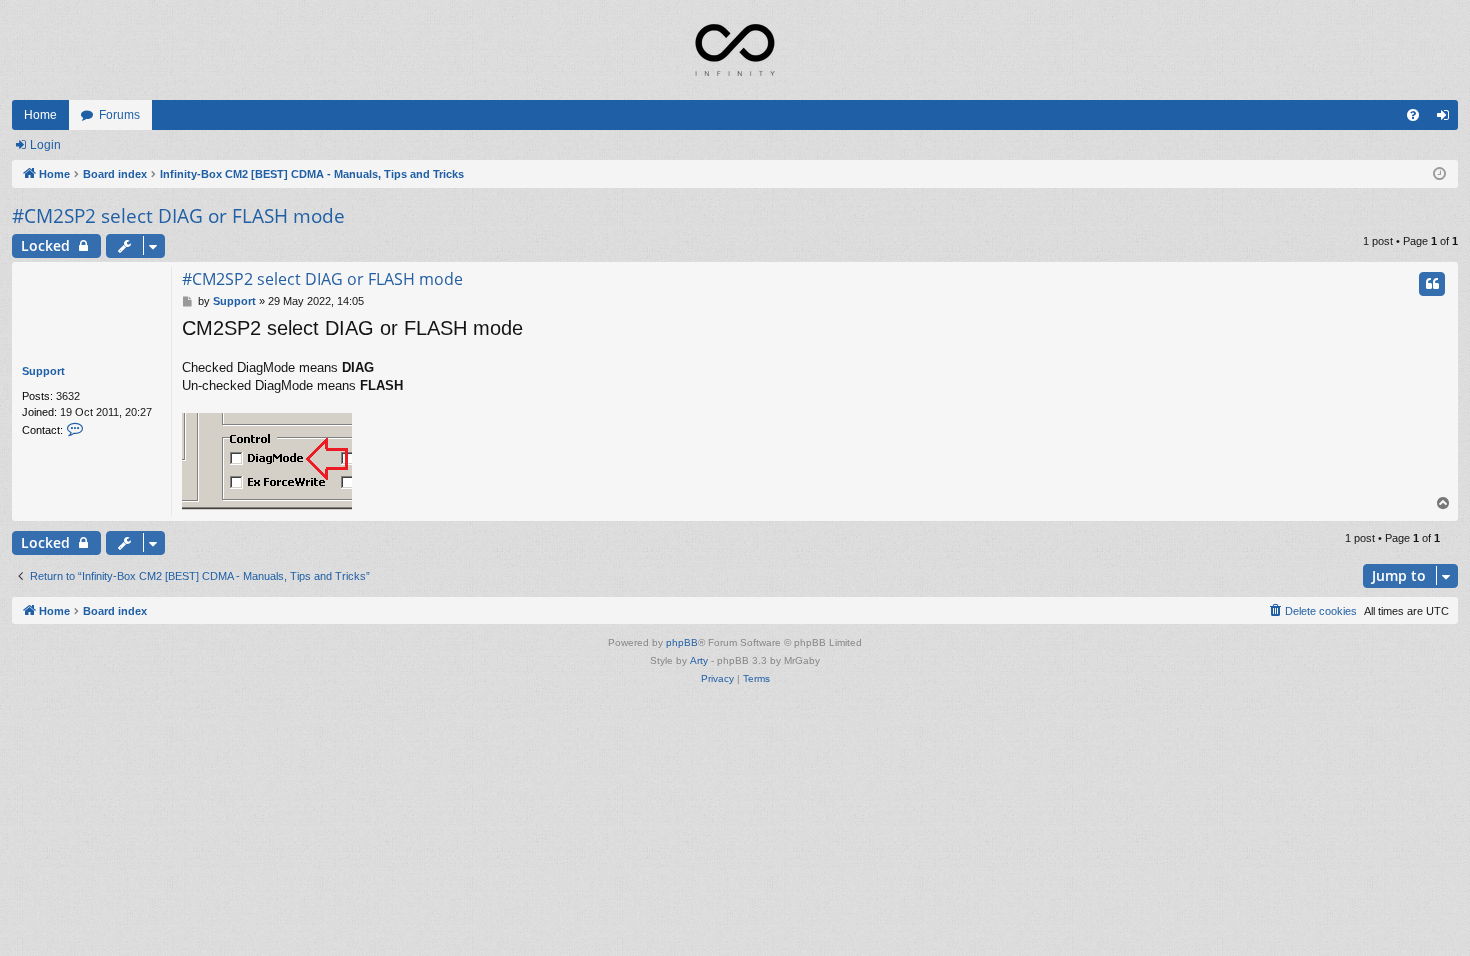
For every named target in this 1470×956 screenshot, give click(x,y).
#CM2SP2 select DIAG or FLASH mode (178, 216)
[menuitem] (1413, 115)
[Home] (735, 50)
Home (40, 115)
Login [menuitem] (1447, 119)
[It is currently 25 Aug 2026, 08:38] (1439, 174)
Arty (699, 660)
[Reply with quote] (1432, 284)
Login (45, 145)
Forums (119, 115)
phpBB (682, 642)
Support (43, 371)
